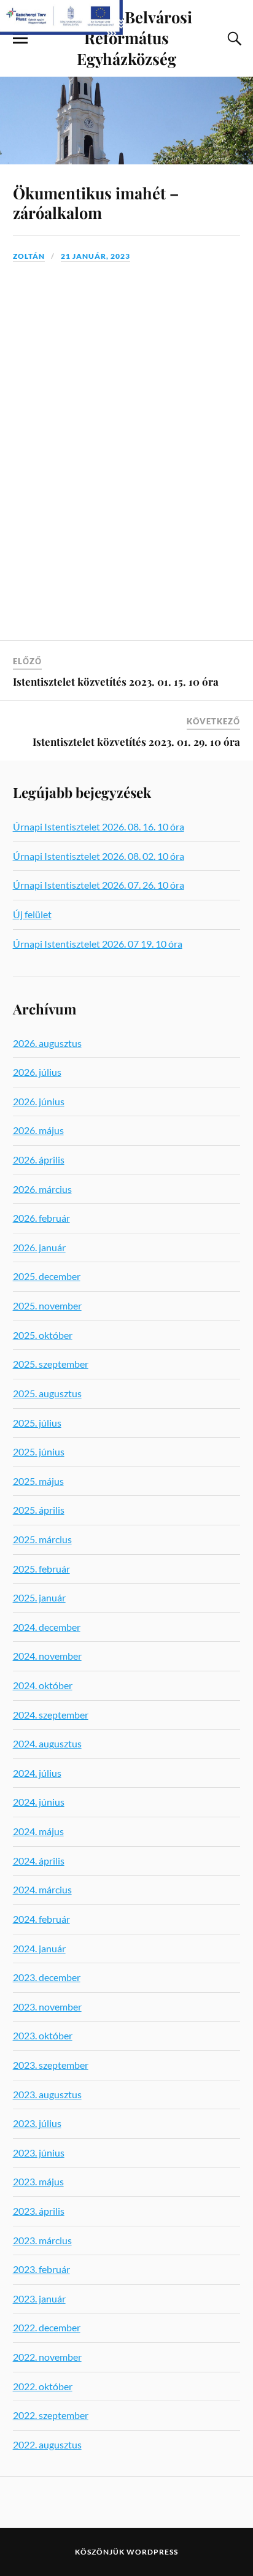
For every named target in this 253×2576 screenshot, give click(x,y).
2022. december (47, 2327)
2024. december (47, 1627)
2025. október (43, 1335)
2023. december (47, 1977)
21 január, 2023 (95, 256)
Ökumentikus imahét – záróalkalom (96, 202)
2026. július (37, 1072)
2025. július (37, 1423)
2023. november (47, 2007)
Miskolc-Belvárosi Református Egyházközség (126, 37)
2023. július (37, 2123)
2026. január (39, 1247)
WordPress (152, 2552)
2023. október (43, 2035)
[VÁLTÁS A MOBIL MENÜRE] (20, 39)
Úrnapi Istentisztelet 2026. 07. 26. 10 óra (99, 885)
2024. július (37, 1773)
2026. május (38, 1130)
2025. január (39, 1597)
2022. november (47, 2357)
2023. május (38, 2181)
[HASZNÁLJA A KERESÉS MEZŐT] (233, 39)
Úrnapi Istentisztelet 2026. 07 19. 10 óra (98, 944)
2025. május (38, 1481)
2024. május (38, 1831)
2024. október (43, 1685)
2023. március (42, 2240)
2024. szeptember (51, 1715)
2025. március (42, 1539)
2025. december (47, 1276)
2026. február (41, 1218)
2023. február (41, 2269)
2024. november (47, 1656)
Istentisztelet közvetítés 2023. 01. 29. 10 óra (136, 742)
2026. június (39, 1101)
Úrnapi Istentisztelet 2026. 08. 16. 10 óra (99, 826)
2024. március (42, 1889)
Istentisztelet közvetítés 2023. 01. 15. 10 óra (116, 681)
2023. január (39, 2298)
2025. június (39, 1451)
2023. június (39, 2152)
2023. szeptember (51, 2065)
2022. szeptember (51, 2415)
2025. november (47, 1305)
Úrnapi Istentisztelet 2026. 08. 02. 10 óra (99, 856)
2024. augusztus (47, 1743)
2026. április (39, 1160)
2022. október (43, 2386)
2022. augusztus (47, 2444)
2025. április (39, 1510)
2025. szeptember (51, 1364)
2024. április (39, 1861)
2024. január (39, 1948)
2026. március (42, 1189)
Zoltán (29, 256)
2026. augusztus (47, 1043)
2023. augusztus (47, 2094)
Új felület (32, 914)
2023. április (39, 2211)
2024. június (39, 1802)
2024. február (41, 1919)
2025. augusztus (47, 1393)
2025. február (41, 1569)
